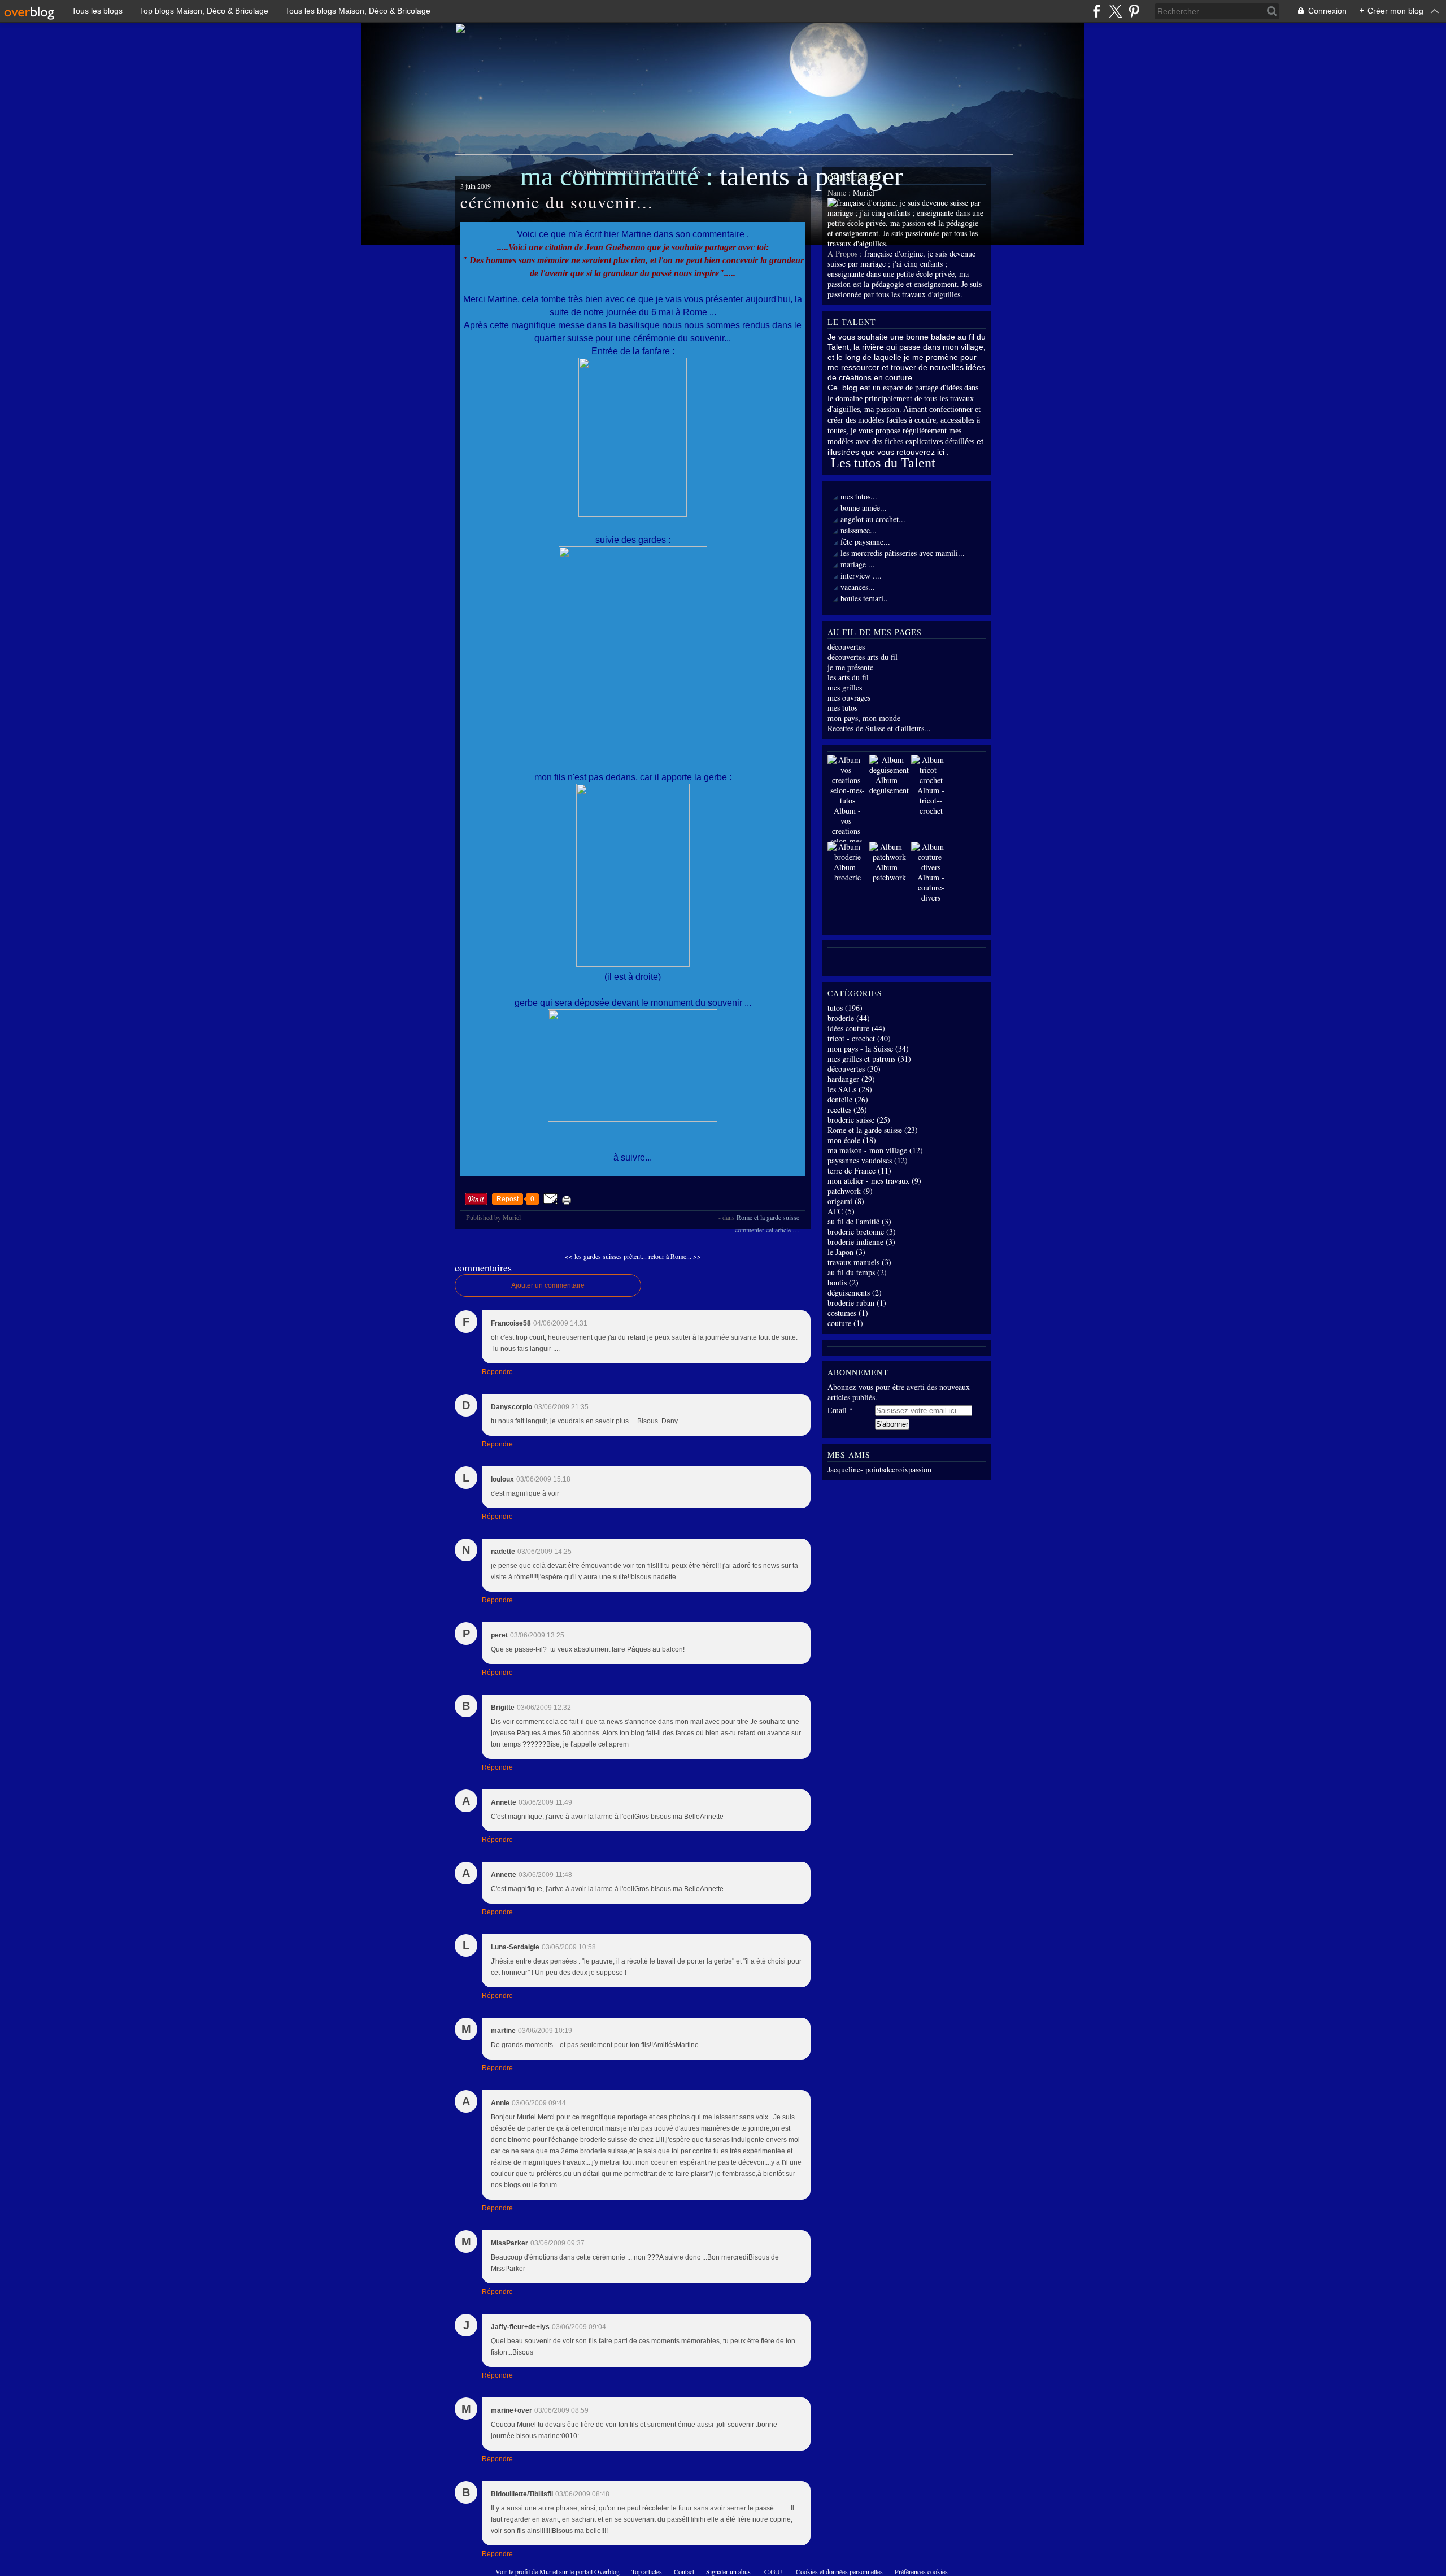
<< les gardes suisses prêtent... (606, 1256)
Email (837, 1410)
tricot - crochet (851, 1038)
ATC (835, 1211)
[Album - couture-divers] (931, 867)
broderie (841, 1018)
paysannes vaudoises (860, 1160)
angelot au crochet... (873, 519)
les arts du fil (848, 677)
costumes (842, 1313)
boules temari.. (864, 598)
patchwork (844, 1191)
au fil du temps (851, 1272)
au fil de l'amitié (853, 1221)
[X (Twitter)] (1115, 11)
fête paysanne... (865, 542)
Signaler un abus (729, 2571)
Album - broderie (847, 872)
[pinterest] (1134, 11)
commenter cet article (764, 1230)
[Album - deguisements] (890, 770)
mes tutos (842, 708)
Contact (684, 2571)
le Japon (840, 1252)
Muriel (548, 2571)
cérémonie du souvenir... (557, 202)
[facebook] (1097, 11)
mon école (844, 1140)
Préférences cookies (921, 2571)
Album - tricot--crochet (931, 800)
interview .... (861, 575)
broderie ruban (851, 1303)
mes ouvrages (849, 698)
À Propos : (846, 253)
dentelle (840, 1099)
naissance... (859, 530)
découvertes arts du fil (863, 657)
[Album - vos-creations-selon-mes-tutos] (847, 800)
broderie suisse (851, 1120)
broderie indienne (855, 1242)
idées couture (848, 1028)
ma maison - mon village (867, 1150)
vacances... (858, 587)
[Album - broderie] (847, 857)
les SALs (842, 1089)
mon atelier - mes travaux (868, 1181)
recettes (839, 1109)
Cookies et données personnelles (839, 2571)
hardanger (843, 1079)
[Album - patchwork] (889, 857)
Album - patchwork (889, 872)
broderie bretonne (856, 1231)
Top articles (647, 2571)
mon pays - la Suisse (860, 1048)
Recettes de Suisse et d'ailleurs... (879, 728)
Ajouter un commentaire (548, 1285)
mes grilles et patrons (861, 1059)
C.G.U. (774, 2571)
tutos (835, 1008)
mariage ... (858, 564)
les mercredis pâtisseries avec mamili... (903, 553)
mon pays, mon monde (864, 718)
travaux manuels (853, 1262)
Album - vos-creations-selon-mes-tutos (848, 831)
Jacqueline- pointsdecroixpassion (879, 1469)
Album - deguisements (890, 785)
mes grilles (845, 687)
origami (840, 1201)
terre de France (852, 1170)
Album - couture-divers (931, 887)
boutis (837, 1282)
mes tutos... (859, 496)
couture (839, 1323)
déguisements (849, 1293)
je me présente (850, 667)
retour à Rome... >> (675, 1256)
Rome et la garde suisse (768, 1217)
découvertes (846, 647)
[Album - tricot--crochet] (931, 780)
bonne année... (864, 508)
